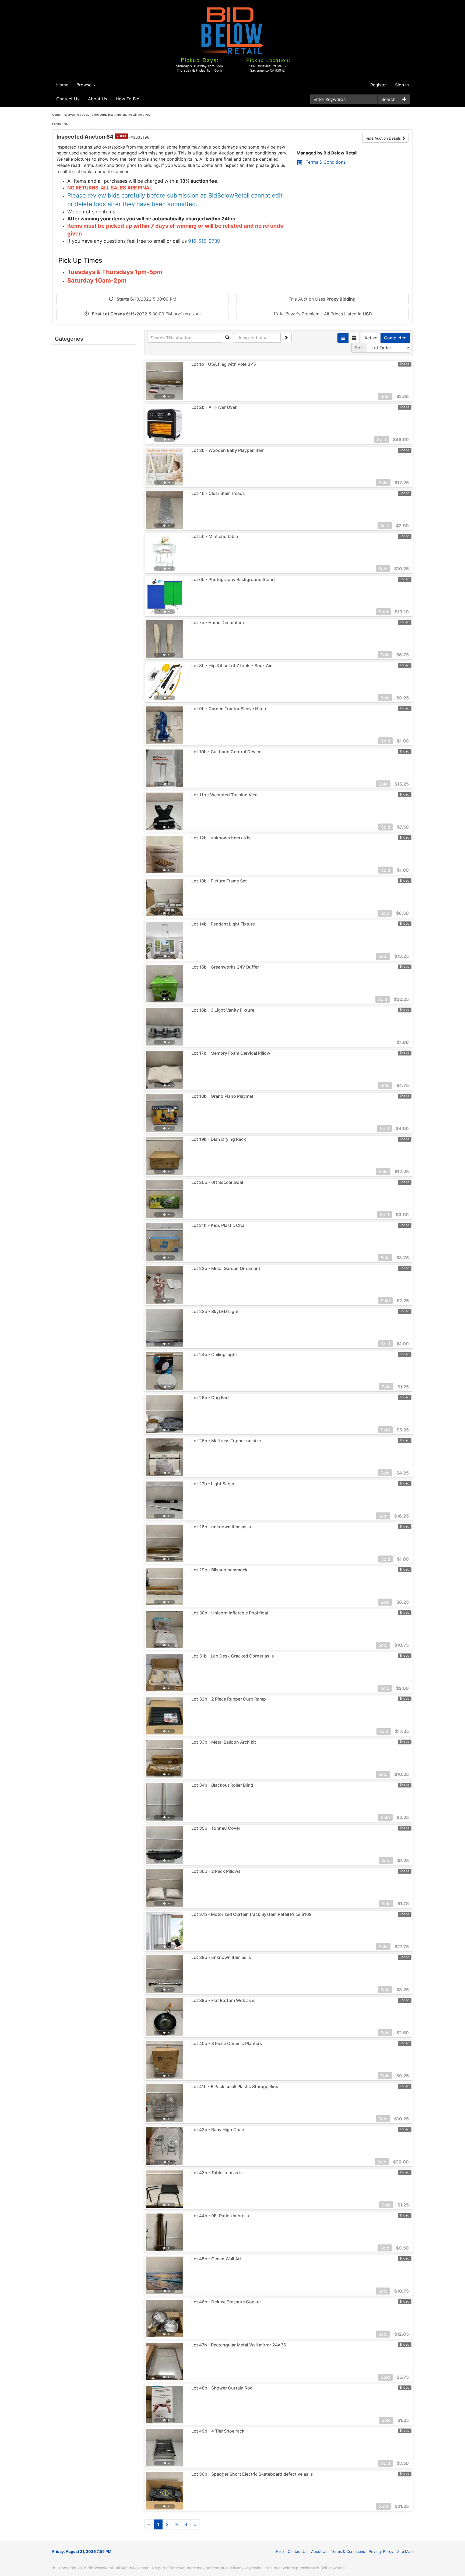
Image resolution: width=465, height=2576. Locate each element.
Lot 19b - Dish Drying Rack (219, 1139)
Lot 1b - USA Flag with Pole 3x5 (224, 364)
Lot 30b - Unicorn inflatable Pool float (230, 1613)
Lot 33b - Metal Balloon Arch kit (224, 1742)
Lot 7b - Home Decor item (218, 622)
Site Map (405, 2551)
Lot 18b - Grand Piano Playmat (222, 1096)
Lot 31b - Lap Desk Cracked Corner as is (233, 1656)
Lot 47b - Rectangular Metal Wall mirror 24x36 (239, 2345)
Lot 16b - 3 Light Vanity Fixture (223, 1010)
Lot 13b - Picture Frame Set (219, 881)
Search (388, 99)
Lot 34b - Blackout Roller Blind (222, 1785)
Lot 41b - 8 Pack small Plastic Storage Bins (235, 2086)
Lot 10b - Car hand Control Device (226, 752)
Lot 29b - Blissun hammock (219, 1570)
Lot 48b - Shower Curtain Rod (222, 2388)
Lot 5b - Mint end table (215, 536)
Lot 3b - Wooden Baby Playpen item (228, 450)
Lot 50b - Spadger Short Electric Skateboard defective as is (252, 2474)
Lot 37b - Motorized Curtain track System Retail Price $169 (251, 1914)
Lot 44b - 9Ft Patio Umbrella (220, 2216)
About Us (98, 99)
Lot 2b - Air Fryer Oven (214, 407)
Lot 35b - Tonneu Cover (216, 1828)
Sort (359, 348)
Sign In (402, 85)
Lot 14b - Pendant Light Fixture (223, 924)
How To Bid (128, 99)
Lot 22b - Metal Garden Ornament (226, 1268)
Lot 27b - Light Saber (213, 1484)
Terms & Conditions (326, 162)
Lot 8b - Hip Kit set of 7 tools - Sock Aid (232, 666)
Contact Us (68, 99)
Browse (85, 85)
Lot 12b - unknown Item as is (221, 838)
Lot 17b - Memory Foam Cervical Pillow (231, 1053)
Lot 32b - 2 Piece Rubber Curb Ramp (229, 1699)
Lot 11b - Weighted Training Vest (225, 795)
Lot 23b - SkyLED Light (215, 1311)
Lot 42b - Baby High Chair (218, 2130)
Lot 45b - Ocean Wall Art (216, 2259)
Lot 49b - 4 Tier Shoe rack (218, 2431)
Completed (395, 338)
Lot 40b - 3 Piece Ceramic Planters (227, 2043)
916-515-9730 (204, 241)
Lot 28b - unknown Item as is (221, 1527)
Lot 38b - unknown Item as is (221, 1957)
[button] (155, 381)
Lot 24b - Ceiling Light (214, 1354)
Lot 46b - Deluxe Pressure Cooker (226, 2302)
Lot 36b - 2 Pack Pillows (216, 1871)
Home (62, 85)
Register (379, 85)
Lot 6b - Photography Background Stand (233, 579)
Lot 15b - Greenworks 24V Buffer (225, 967)
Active (371, 338)
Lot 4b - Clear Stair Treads (218, 493)
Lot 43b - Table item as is (217, 2173)
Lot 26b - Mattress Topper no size (226, 1441)
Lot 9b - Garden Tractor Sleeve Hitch (229, 709)
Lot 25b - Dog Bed (210, 1398)
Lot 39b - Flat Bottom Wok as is (223, 2000)
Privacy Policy (381, 2551)
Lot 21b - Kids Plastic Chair (219, 1225)
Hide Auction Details (384, 138)
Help (280, 2551)
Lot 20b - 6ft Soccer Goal (217, 1182)
